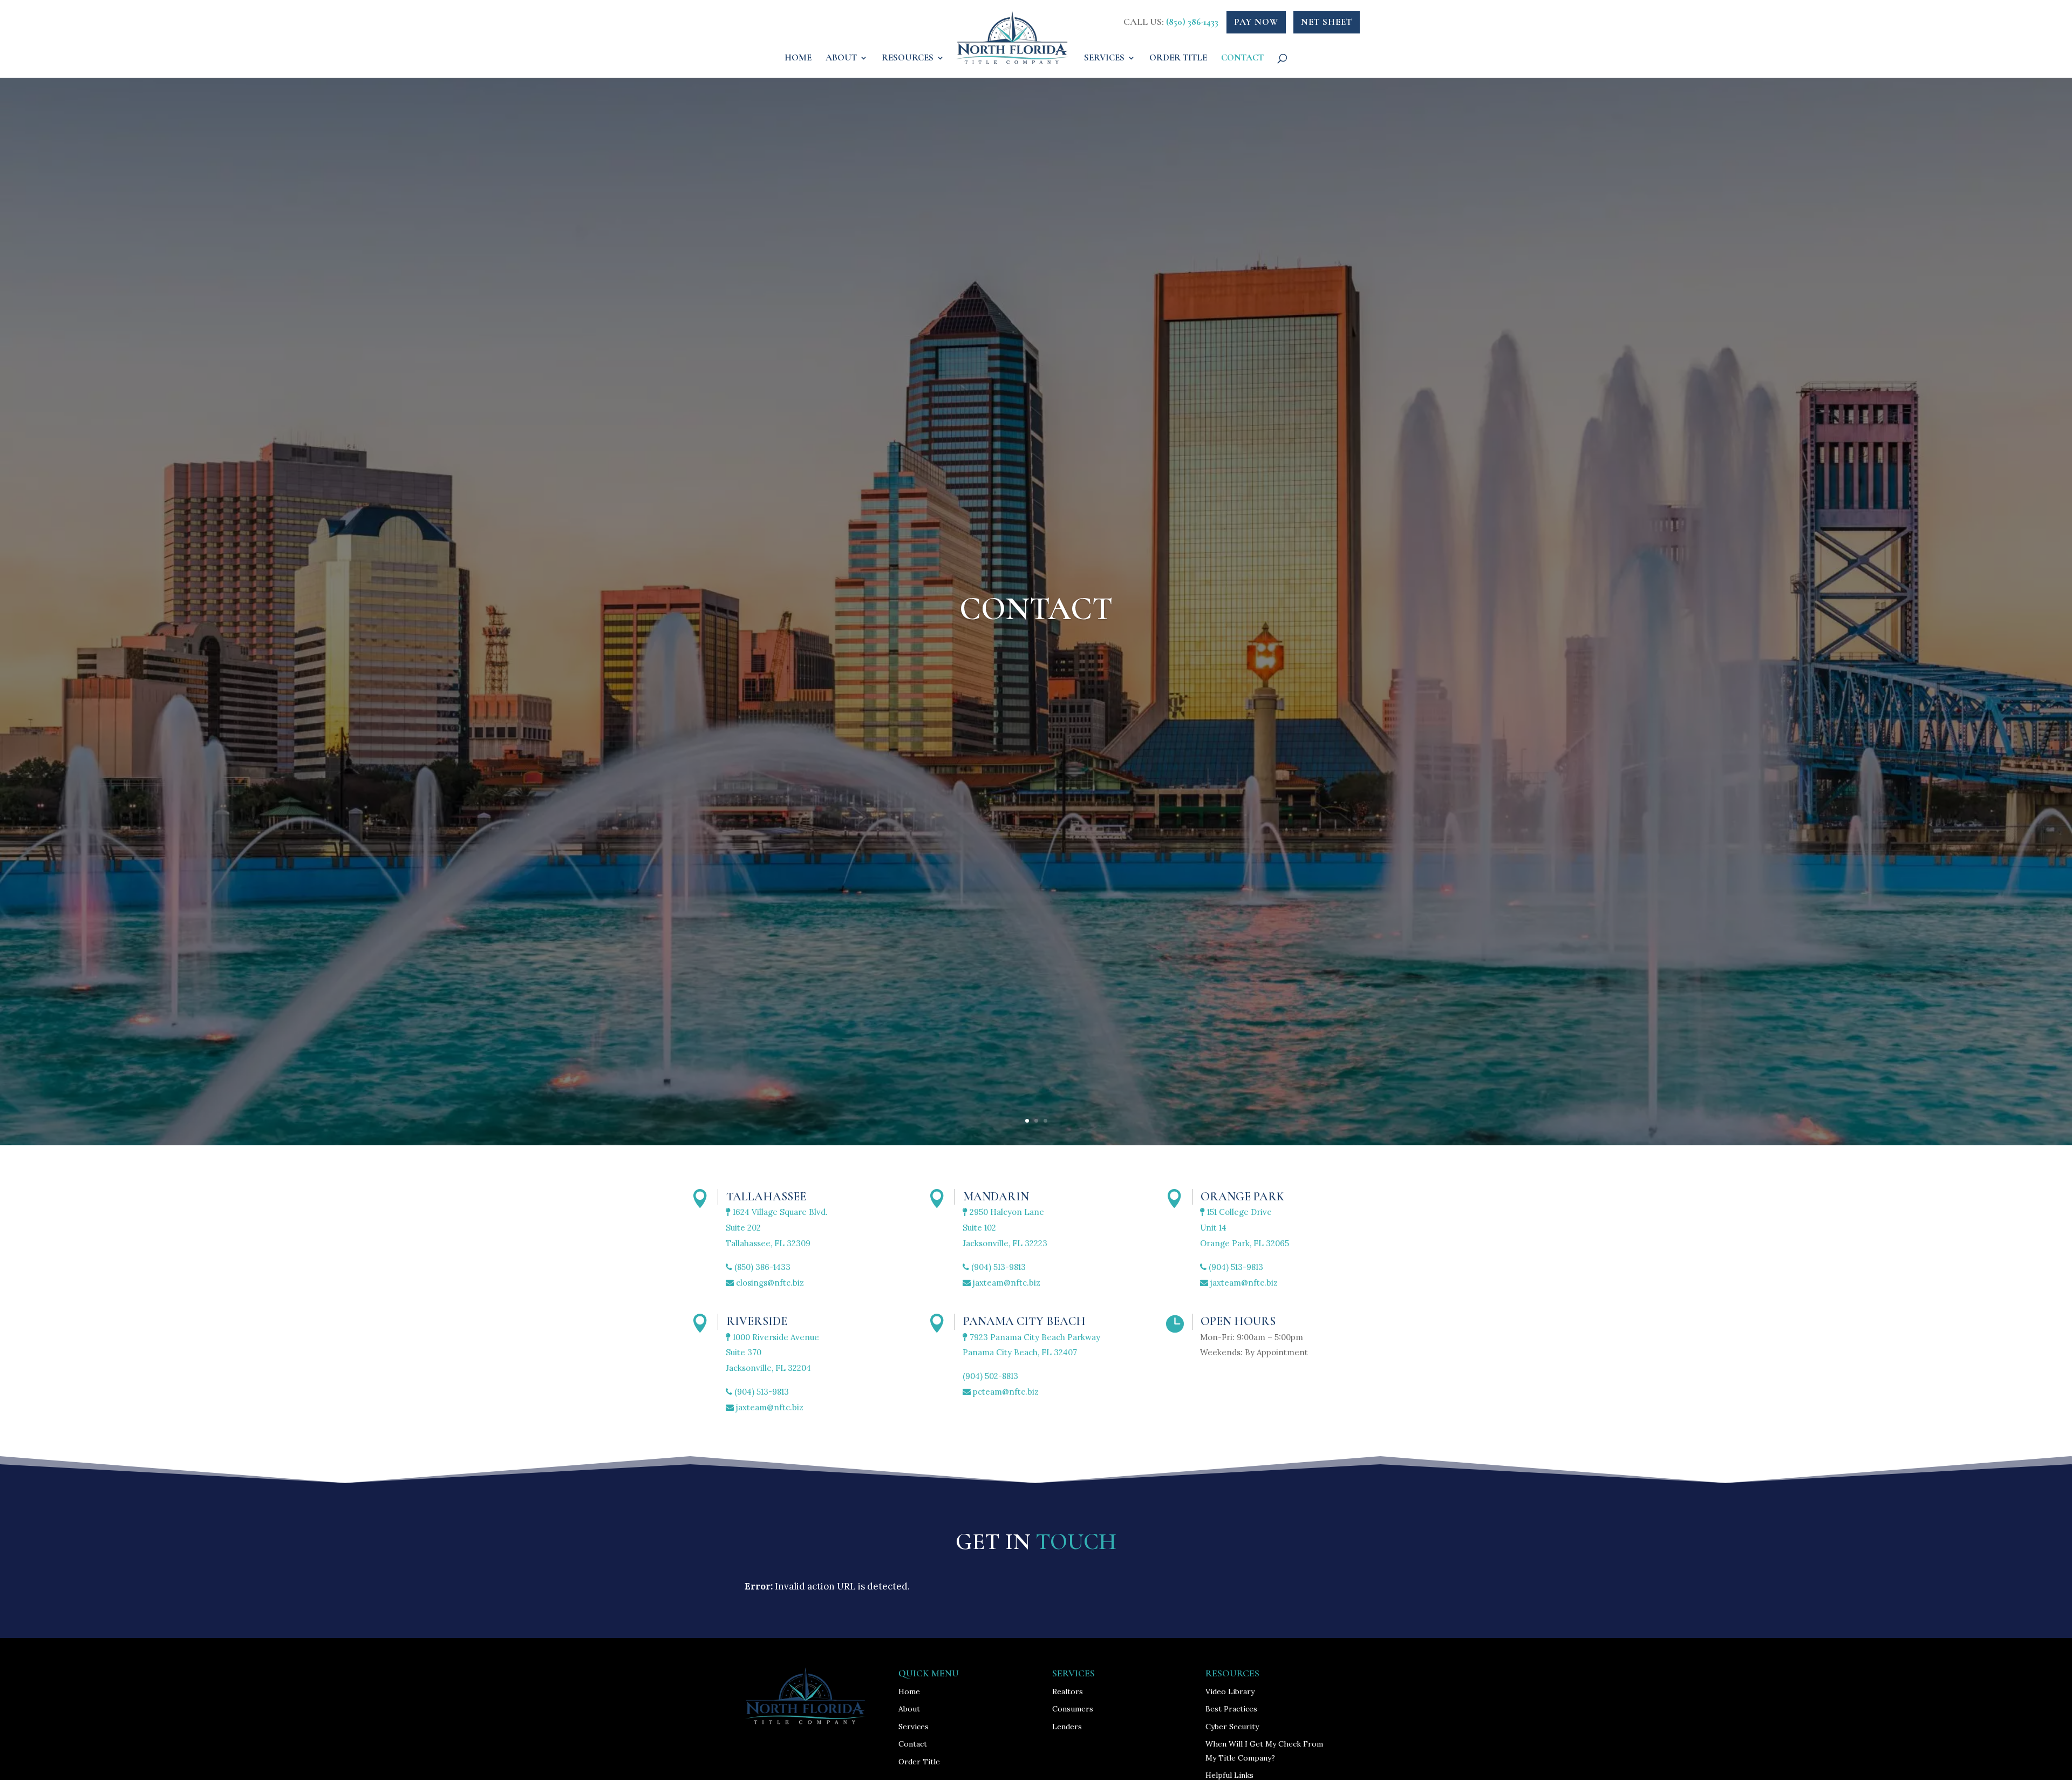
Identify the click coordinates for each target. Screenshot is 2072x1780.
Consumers (1073, 1709)
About (841, 59)
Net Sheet (1327, 22)
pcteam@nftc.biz (1005, 1392)
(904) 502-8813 (990, 1376)
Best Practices (1231, 1709)
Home (798, 59)
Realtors (1068, 1691)
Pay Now (1256, 22)
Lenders (1067, 1727)
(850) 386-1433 (1192, 22)
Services (1104, 59)
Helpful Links (1229, 1775)
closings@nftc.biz (769, 1283)
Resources (908, 59)
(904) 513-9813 (997, 1267)
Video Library (1230, 1691)
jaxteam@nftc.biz (1006, 1283)
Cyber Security (1232, 1727)
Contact (1242, 59)
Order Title (1178, 59)
